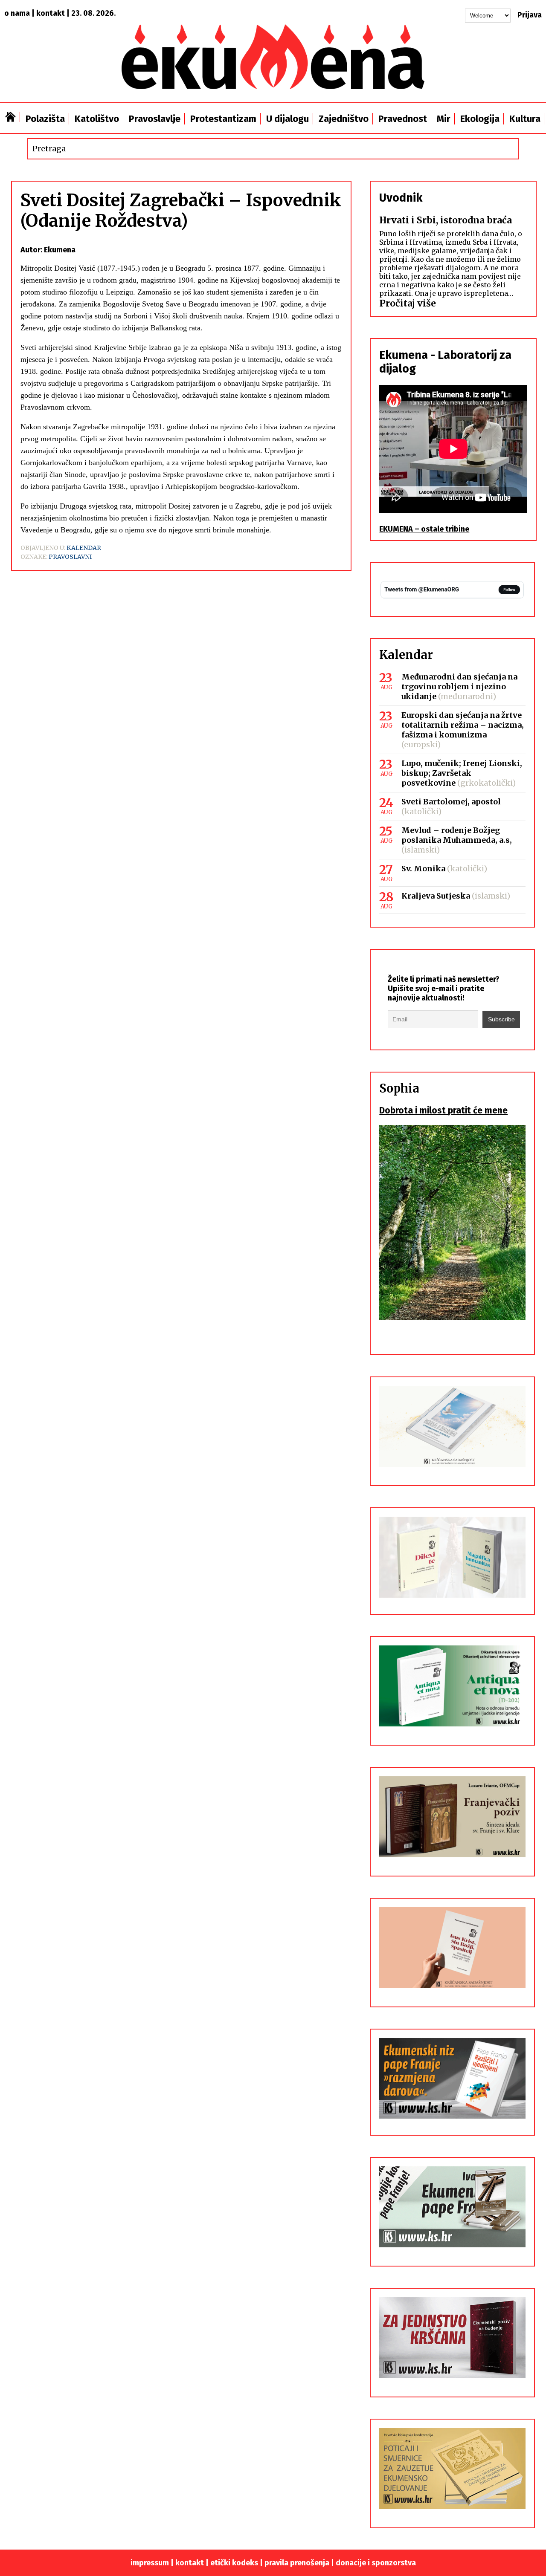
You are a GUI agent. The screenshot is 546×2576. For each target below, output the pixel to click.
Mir (444, 119)
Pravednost (403, 119)
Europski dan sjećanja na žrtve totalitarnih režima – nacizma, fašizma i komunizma (463, 725)
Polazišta (45, 119)
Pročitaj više (408, 303)
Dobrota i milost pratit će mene (443, 1110)
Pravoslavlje (155, 119)
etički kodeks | (237, 2563)
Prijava (530, 15)
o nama (17, 13)
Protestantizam (223, 119)
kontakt (51, 13)
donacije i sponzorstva (376, 2563)
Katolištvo (97, 119)
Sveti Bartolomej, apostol (451, 802)
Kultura (525, 119)
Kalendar (84, 548)
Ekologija (480, 119)
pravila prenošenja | (300, 2563)
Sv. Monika (423, 869)
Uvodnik (401, 198)
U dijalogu (288, 119)
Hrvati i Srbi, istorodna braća (446, 220)
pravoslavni (70, 557)
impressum (150, 2563)
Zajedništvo (344, 119)
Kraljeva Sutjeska (436, 896)
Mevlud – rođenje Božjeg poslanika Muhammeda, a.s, (457, 835)
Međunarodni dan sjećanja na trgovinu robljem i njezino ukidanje (459, 687)
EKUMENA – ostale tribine (424, 529)
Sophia (399, 1088)
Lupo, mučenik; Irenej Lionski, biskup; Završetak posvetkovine (462, 773)
